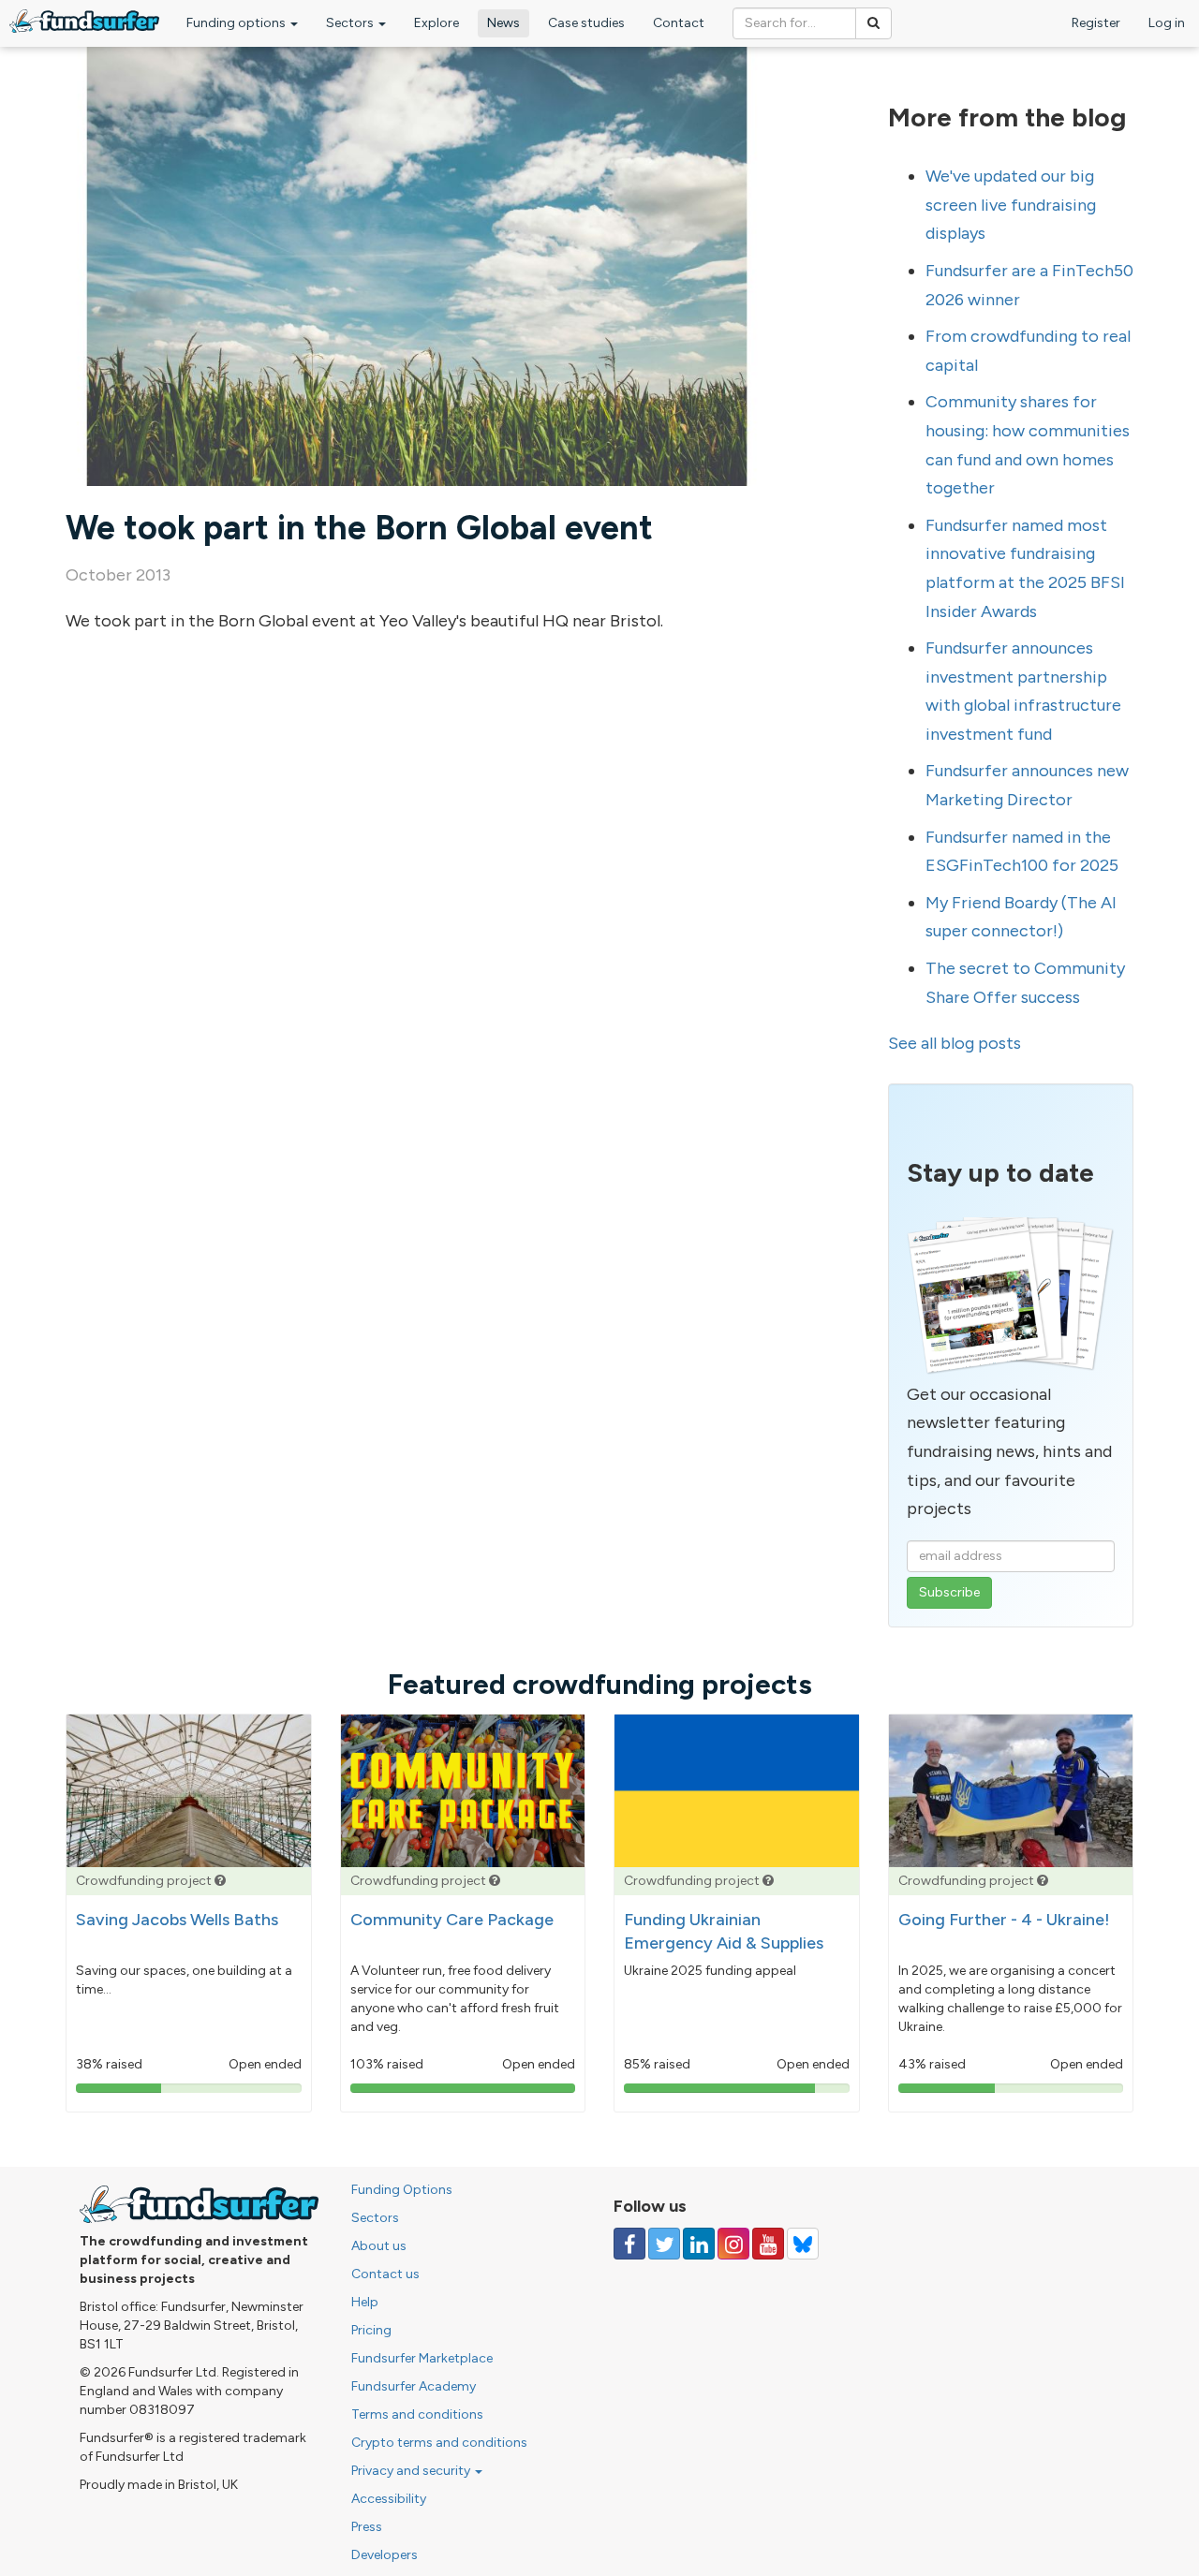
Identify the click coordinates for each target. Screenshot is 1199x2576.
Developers (385, 2555)
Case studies (586, 23)
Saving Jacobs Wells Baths (177, 1920)
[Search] (873, 23)
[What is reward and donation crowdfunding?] (220, 1881)
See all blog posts (955, 1043)
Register (1096, 23)
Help (365, 2302)
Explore (437, 23)
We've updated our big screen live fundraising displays (1011, 205)
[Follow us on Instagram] (733, 2244)
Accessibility (389, 2499)
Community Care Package (452, 1920)
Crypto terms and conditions (439, 2443)
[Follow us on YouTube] (768, 2244)
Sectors (351, 23)
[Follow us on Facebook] (629, 2244)
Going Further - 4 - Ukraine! (1004, 1920)
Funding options (237, 23)
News (503, 23)
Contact (679, 23)
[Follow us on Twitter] (664, 2244)
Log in (1167, 23)
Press (367, 2527)
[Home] (84, 21)
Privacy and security (412, 2471)
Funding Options (402, 2190)
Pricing (371, 2330)
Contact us (385, 2274)
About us (379, 2246)
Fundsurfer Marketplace (422, 2358)
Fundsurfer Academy (414, 2386)
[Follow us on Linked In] (699, 2244)
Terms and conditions (417, 2414)
